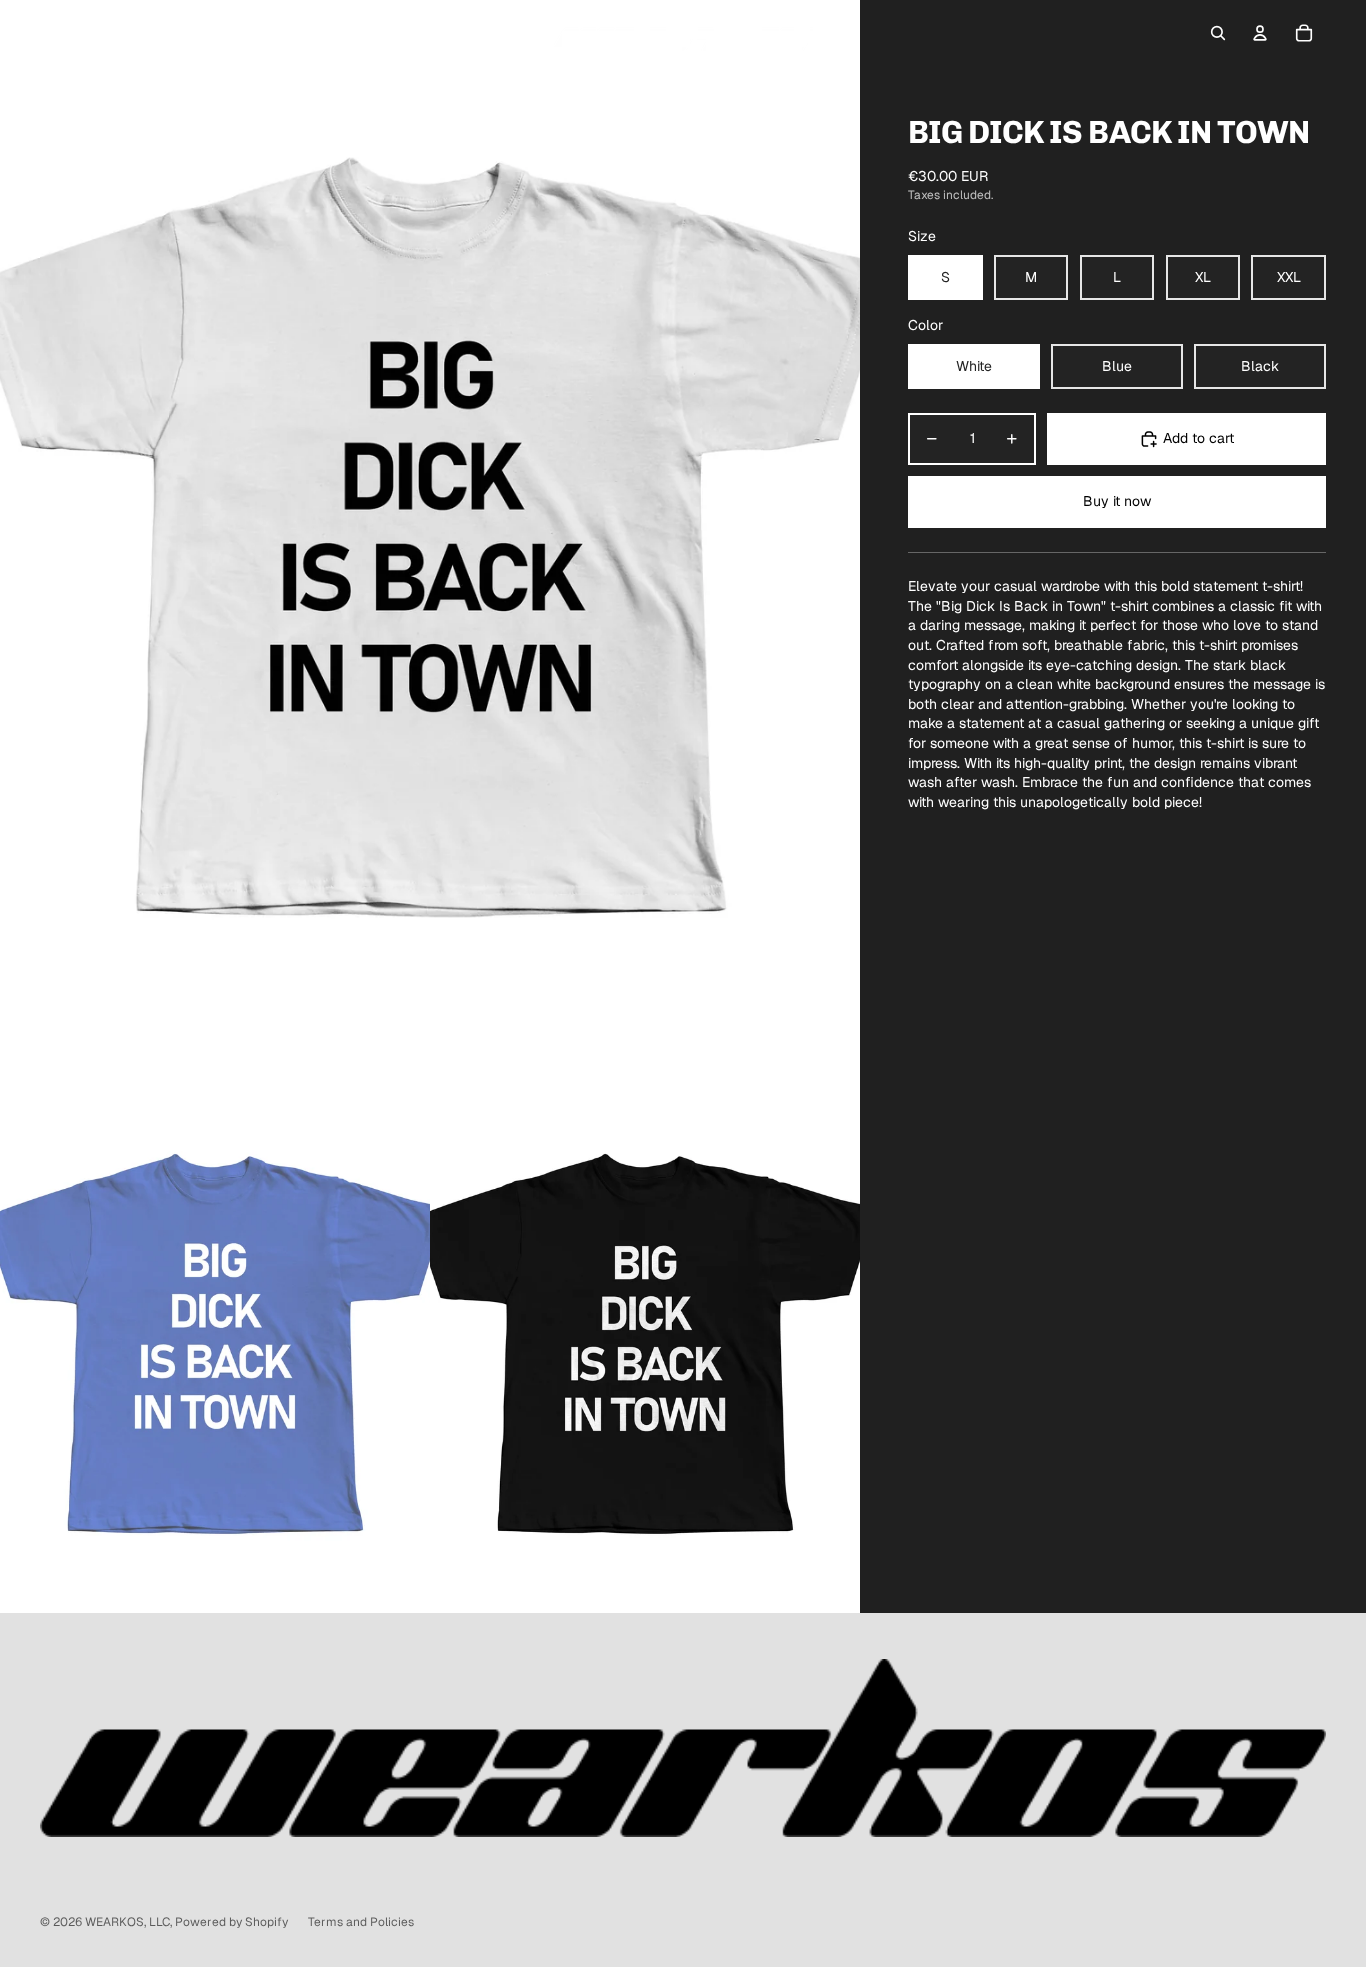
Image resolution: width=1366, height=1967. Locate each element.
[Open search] (1218, 33)
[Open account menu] (1260, 33)
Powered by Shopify (231, 1922)
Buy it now (1117, 501)
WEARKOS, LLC (127, 1922)
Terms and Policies (361, 1922)
